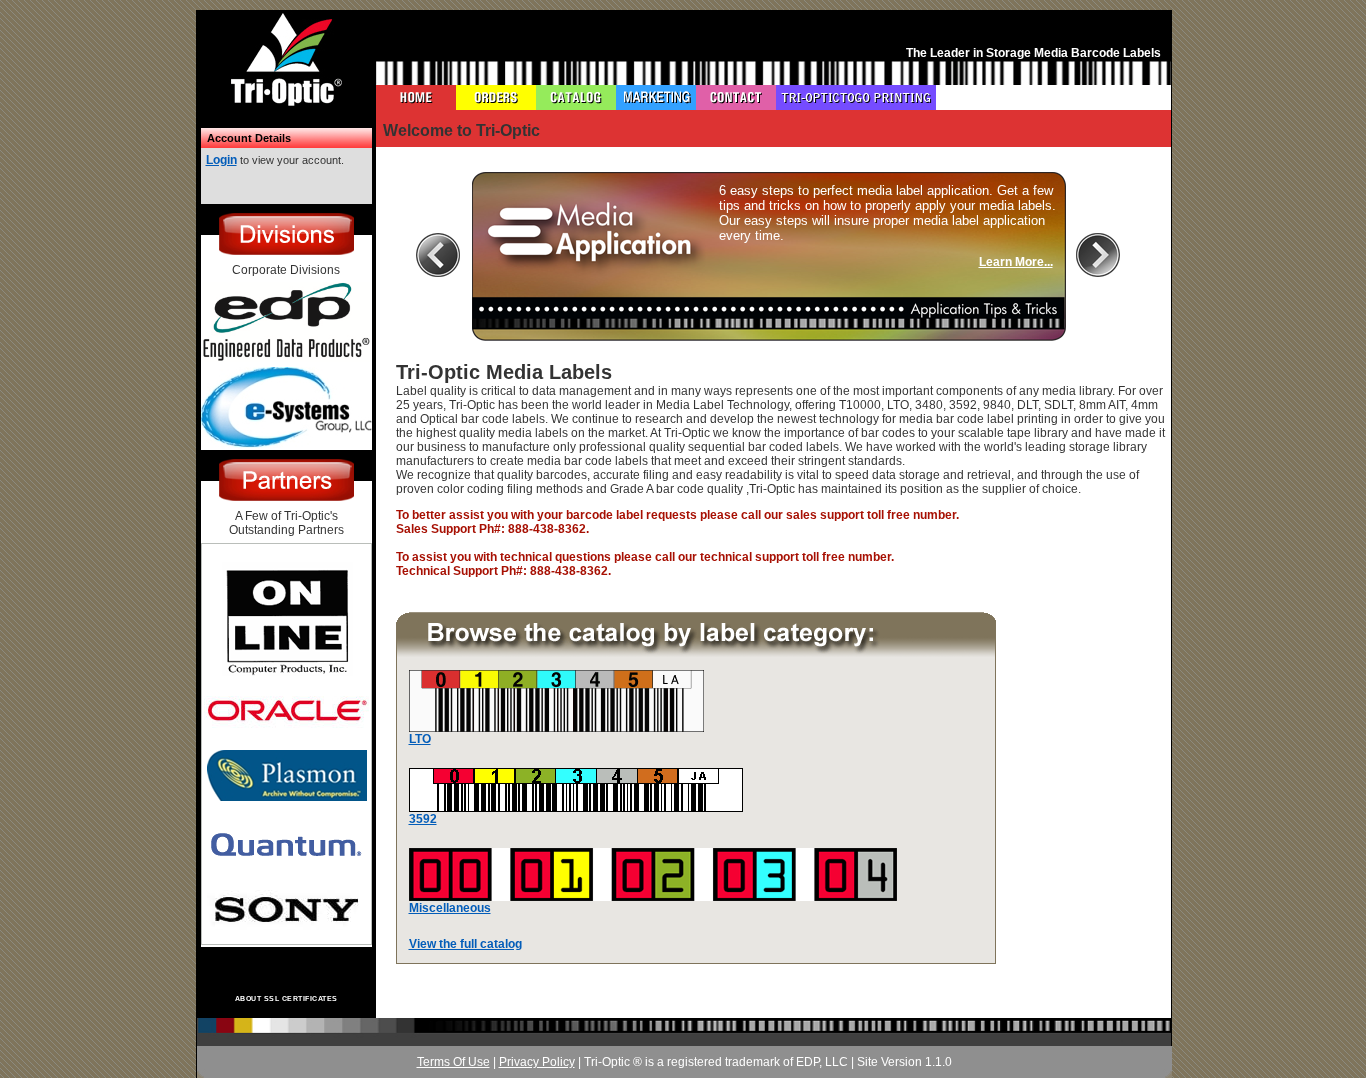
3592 (423, 819)
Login (221, 160)
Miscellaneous (450, 908)
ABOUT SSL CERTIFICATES (286, 998)
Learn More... (1016, 262)
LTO (420, 739)
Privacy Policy (537, 1062)
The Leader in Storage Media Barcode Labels (1033, 53)
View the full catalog (465, 944)
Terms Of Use (453, 1062)
